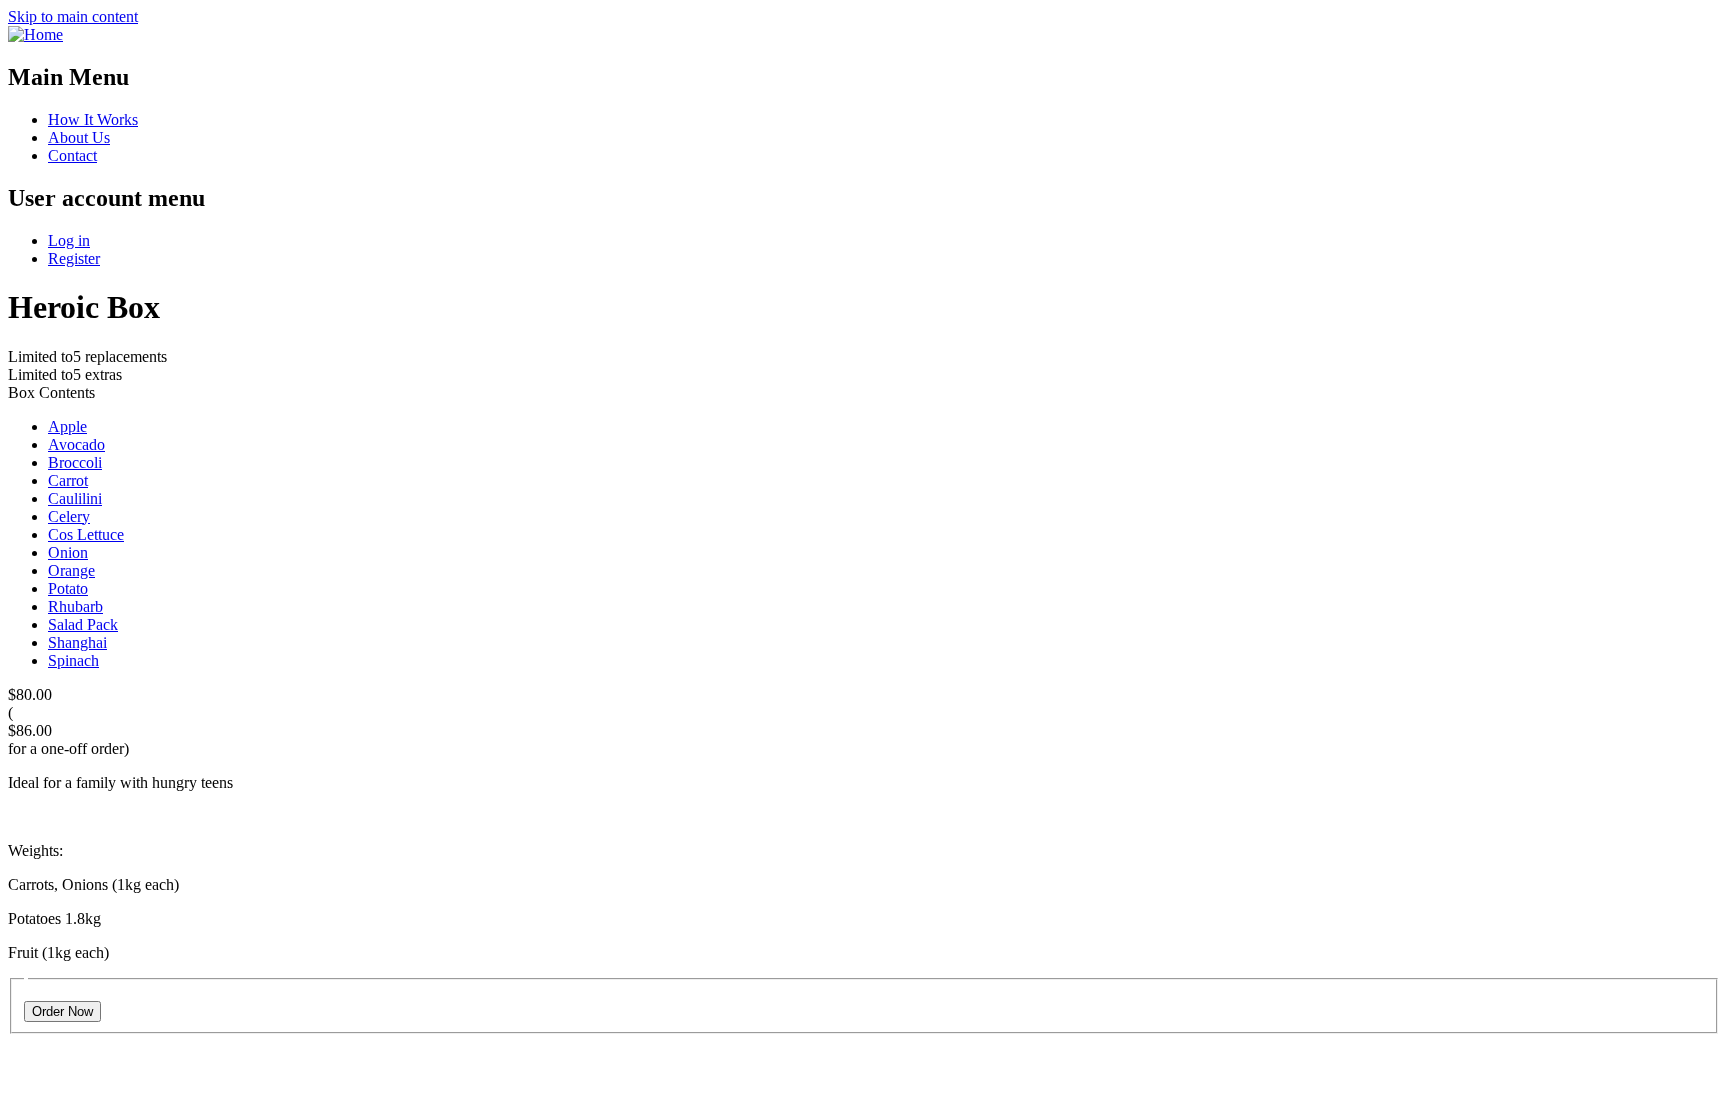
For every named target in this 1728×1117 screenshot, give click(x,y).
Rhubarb (75, 606)
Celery (69, 516)
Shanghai (77, 642)
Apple (67, 426)
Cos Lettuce (86, 534)
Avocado (76, 444)
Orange (71, 570)
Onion (68, 552)
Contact (72, 155)
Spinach (73, 660)
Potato (68, 588)
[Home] (35, 34)
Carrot (68, 480)
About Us (79, 137)
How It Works (93, 119)
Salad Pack (83, 624)
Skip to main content (73, 16)
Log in (69, 240)
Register (74, 258)
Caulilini (75, 498)
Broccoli (75, 462)
